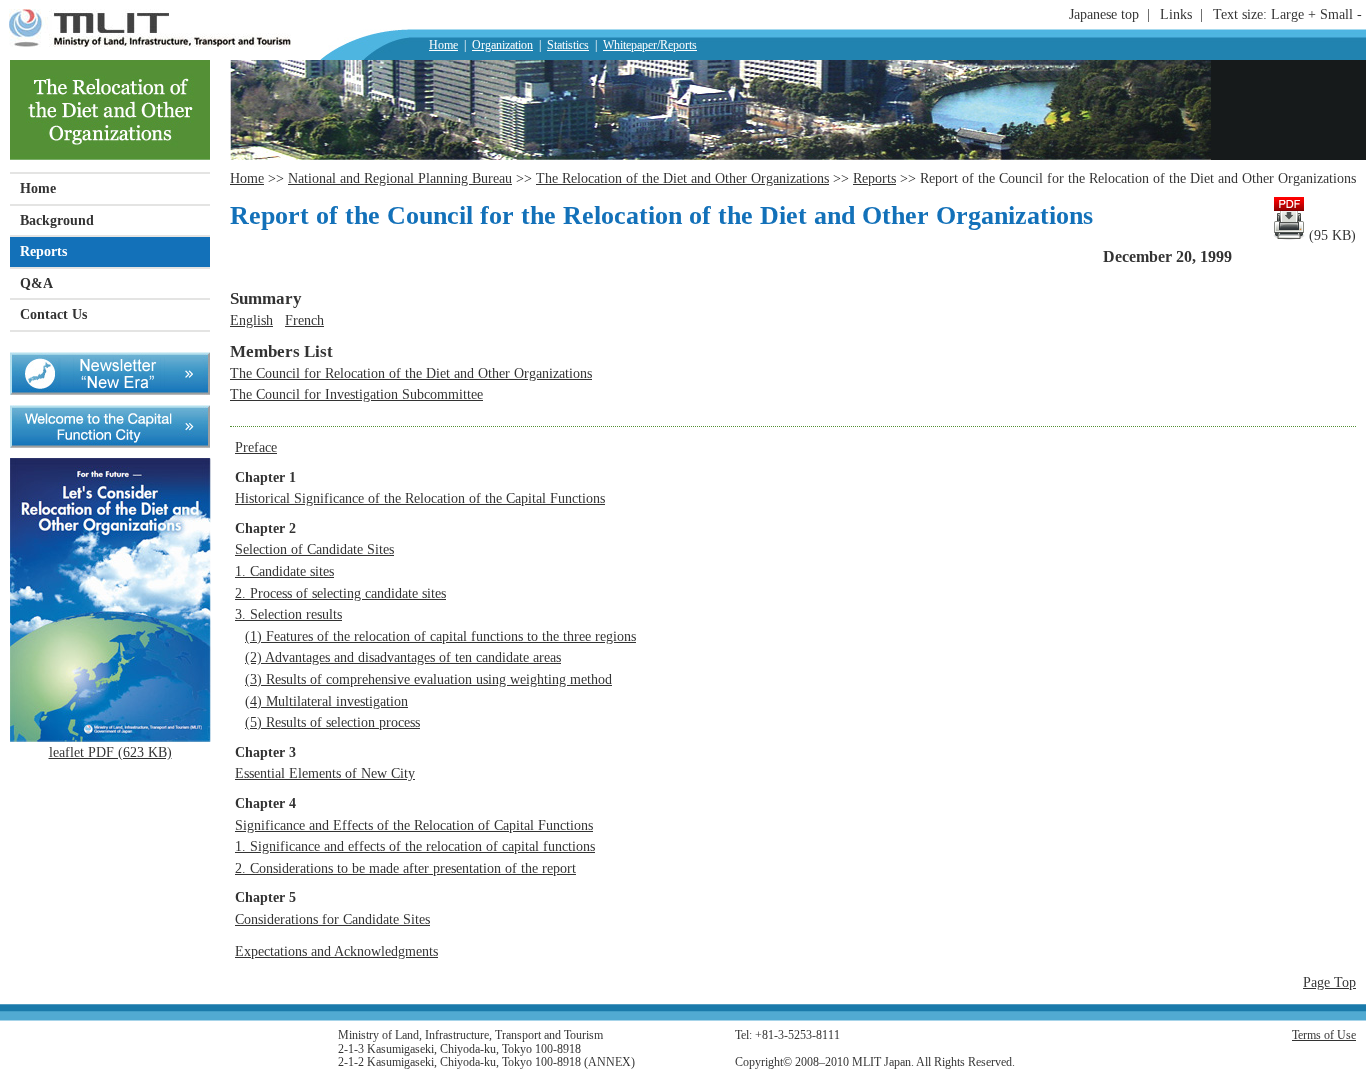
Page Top (1329, 982)
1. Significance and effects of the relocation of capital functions (415, 846)
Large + (1293, 14)
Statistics (568, 45)
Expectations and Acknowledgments (336, 951)
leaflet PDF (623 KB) (110, 752)
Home (443, 45)
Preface (256, 447)
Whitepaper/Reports (650, 45)
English (251, 320)
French (304, 320)
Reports (43, 251)
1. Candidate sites (284, 571)
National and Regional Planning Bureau (400, 178)
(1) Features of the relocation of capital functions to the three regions (440, 636)
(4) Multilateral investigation (326, 701)
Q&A (36, 283)
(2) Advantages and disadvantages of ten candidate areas (403, 657)
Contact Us (53, 314)
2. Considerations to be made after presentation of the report (405, 868)
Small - (1343, 14)
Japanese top (1104, 14)
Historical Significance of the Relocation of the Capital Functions (420, 498)
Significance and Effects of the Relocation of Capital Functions (414, 825)
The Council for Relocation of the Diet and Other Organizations (411, 373)
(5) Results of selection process (332, 722)
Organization (502, 45)
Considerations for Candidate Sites (332, 919)
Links (1176, 14)
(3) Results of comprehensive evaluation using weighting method (428, 679)
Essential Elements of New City (325, 773)
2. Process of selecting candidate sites (340, 593)
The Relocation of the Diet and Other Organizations (682, 178)
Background (57, 220)
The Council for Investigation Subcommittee (356, 394)
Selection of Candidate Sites (314, 549)
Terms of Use (1324, 1035)
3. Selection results (288, 614)
